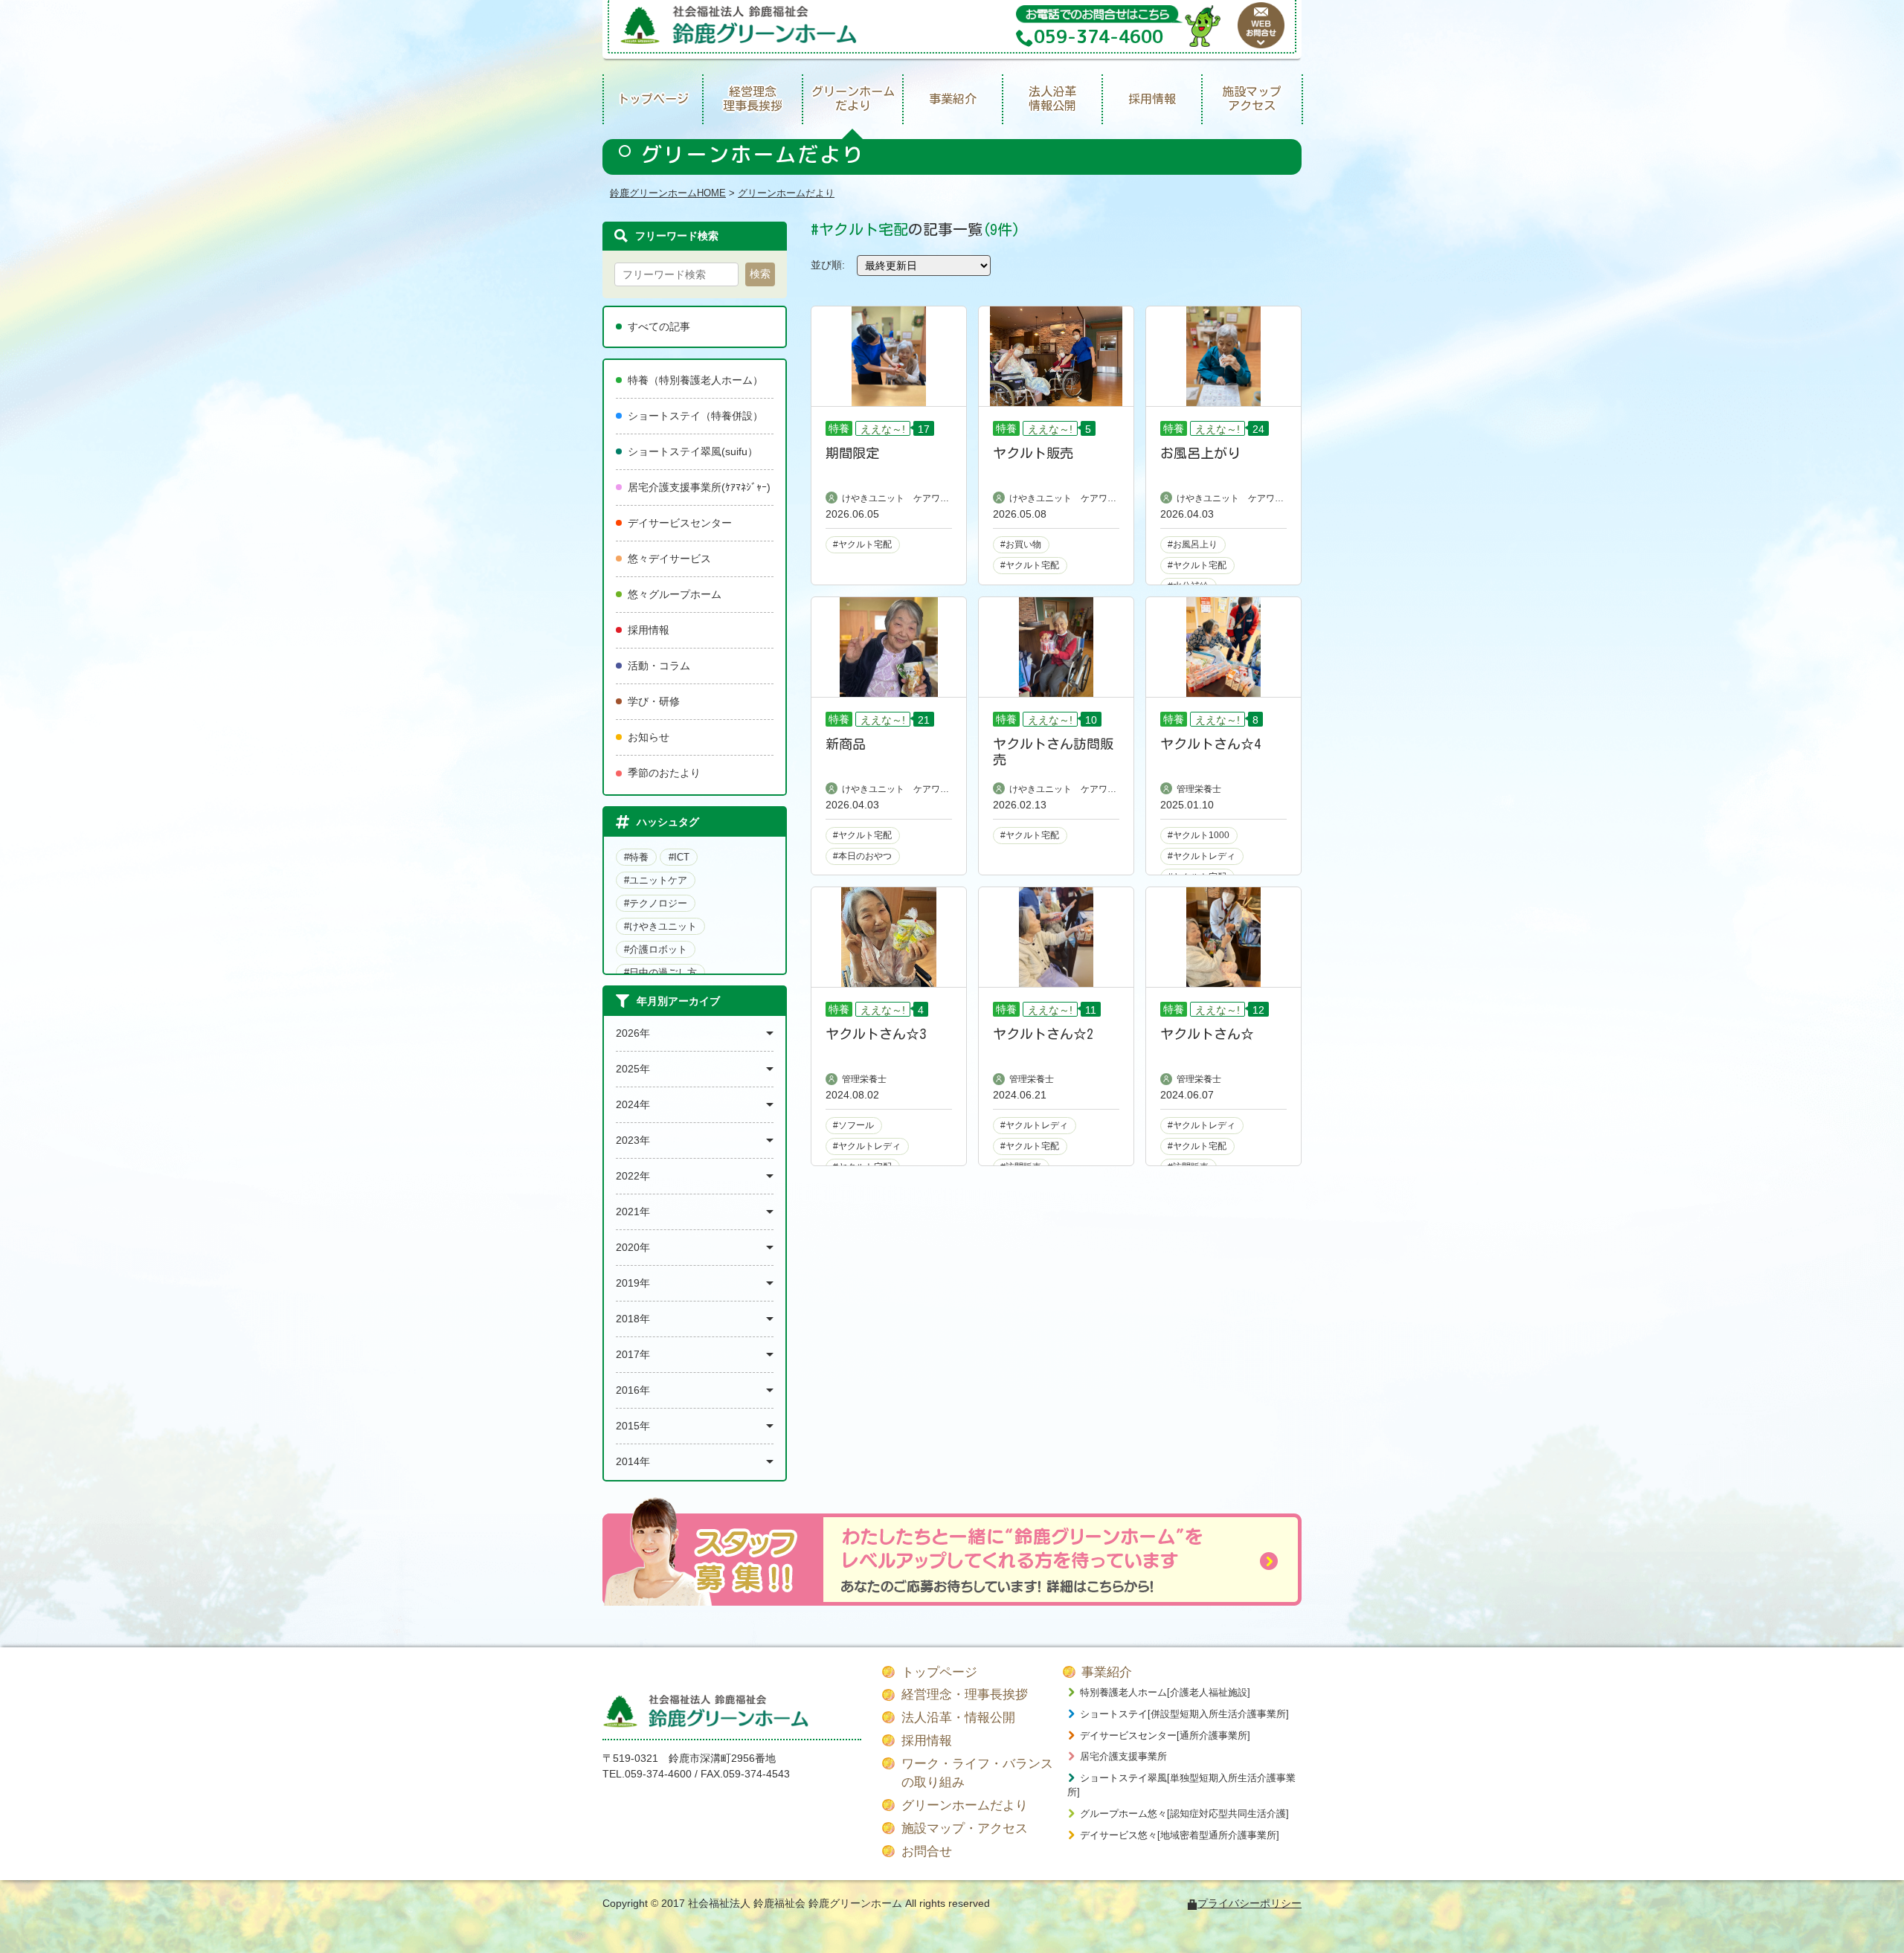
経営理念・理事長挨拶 (965, 1695)
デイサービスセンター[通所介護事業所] (1165, 1735)
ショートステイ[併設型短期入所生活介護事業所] (1184, 1714)
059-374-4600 (658, 1774)
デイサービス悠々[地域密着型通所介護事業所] (1180, 1835)
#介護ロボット (656, 949)
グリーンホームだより (853, 99)
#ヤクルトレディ (1202, 856)
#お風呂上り (1193, 544)
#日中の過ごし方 (660, 972)
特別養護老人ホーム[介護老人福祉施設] (1165, 1692)
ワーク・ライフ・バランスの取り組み (977, 1773)
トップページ (653, 99)
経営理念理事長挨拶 (753, 99)
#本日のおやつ (862, 856)
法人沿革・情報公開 (958, 1718)
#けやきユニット (660, 926)
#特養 (636, 857)
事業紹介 (953, 99)
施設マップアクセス (1252, 99)
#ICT (679, 857)
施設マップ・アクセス (965, 1828)
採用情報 (1152, 99)
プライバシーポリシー (1249, 1903)
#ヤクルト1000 (1199, 835)
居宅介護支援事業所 (1123, 1756)
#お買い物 (1021, 544)
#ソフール (853, 1125)
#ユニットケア (656, 880)
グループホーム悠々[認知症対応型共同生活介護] (1184, 1814)
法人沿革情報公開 (1052, 99)
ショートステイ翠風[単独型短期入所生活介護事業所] (1181, 1785)
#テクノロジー (656, 903)
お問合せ (927, 1851)
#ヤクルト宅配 (862, 544)
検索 (760, 274)
